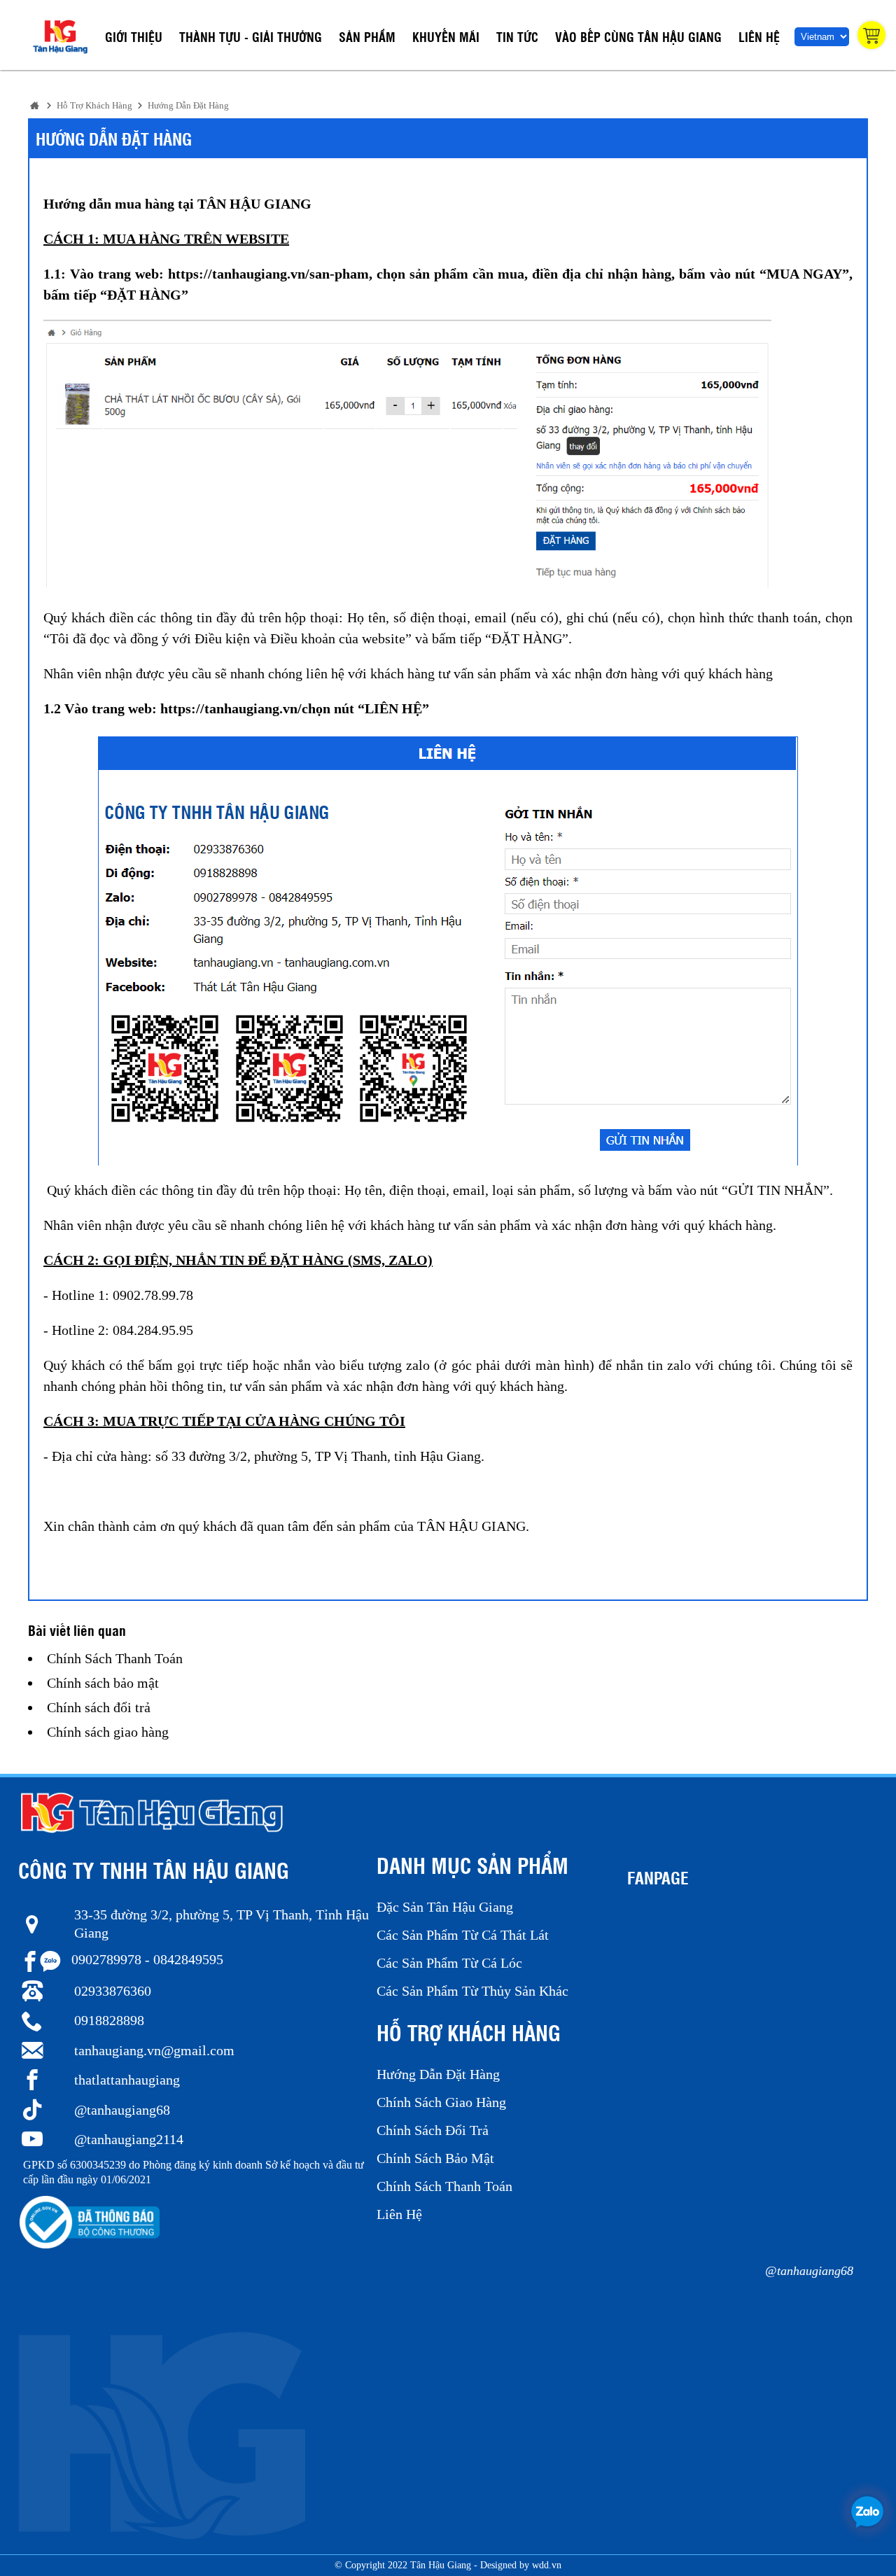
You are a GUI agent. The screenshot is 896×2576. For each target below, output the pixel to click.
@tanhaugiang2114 (129, 2139)
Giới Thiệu (134, 36)
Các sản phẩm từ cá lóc (449, 1963)
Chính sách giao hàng (108, 1732)
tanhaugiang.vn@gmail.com (154, 2050)
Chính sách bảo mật (103, 1683)
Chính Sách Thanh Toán (115, 1658)
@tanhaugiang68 (122, 2110)
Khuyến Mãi (446, 36)
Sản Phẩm (367, 36)
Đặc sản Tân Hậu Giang (445, 1907)
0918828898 (109, 2020)
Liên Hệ (759, 36)
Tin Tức (517, 36)
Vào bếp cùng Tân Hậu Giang (638, 36)
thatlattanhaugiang (127, 2080)
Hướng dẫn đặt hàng (188, 106)
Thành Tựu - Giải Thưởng (251, 36)
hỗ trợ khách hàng (94, 106)
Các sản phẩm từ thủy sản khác (472, 1991)
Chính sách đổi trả (99, 1707)
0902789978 (106, 1959)
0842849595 (188, 1959)
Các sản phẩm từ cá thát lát (463, 1935)
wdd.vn (547, 2565)
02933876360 (113, 1991)
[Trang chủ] (35, 105)
